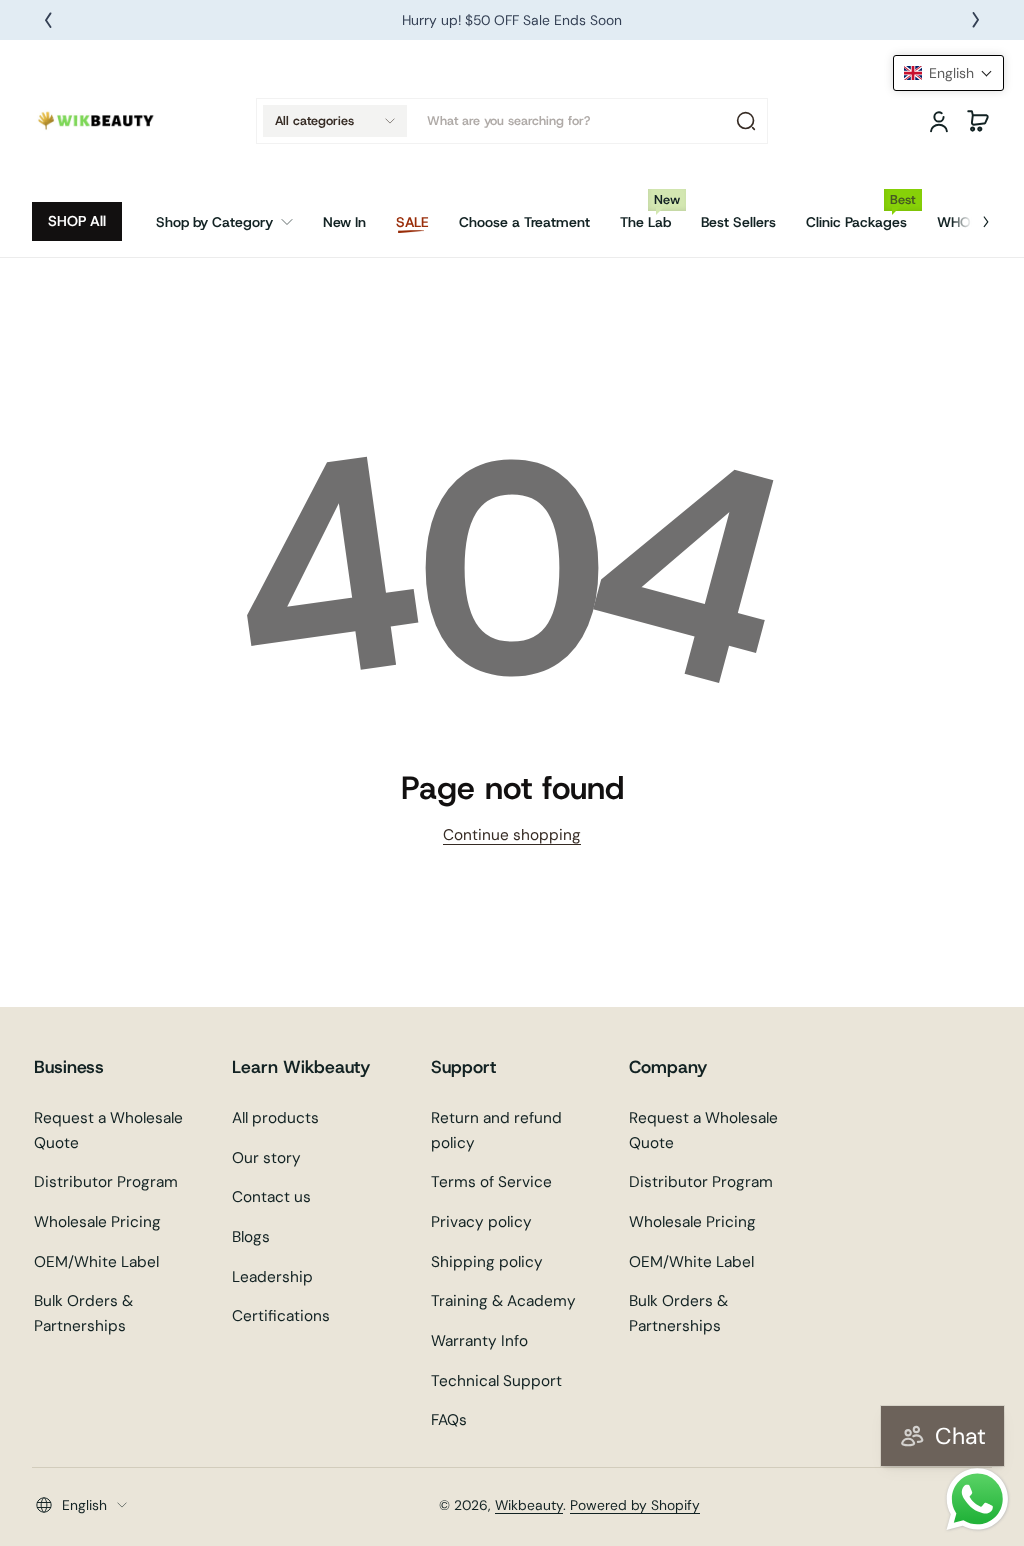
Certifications (281, 1316)
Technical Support (496, 1381)
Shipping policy (487, 1262)
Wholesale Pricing (97, 1222)
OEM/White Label (96, 1262)
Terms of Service (491, 1182)
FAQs (449, 1420)
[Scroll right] (972, 214)
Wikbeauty (529, 1505)
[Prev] (48, 20)
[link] (232, 222)
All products (275, 1118)
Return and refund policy (496, 1130)
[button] (335, 121)
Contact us (271, 1197)
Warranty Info (479, 1341)
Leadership (272, 1277)
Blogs (251, 1237)
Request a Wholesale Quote (108, 1130)
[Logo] (97, 121)
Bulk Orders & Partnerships (83, 1313)
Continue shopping (512, 835)
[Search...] (746, 121)
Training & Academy (503, 1301)
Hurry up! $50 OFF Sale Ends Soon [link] (512, 20)
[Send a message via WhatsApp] (977, 1499)
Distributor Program (106, 1182)
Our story (266, 1158)
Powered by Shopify (635, 1505)
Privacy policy (481, 1222)
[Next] (976, 20)
